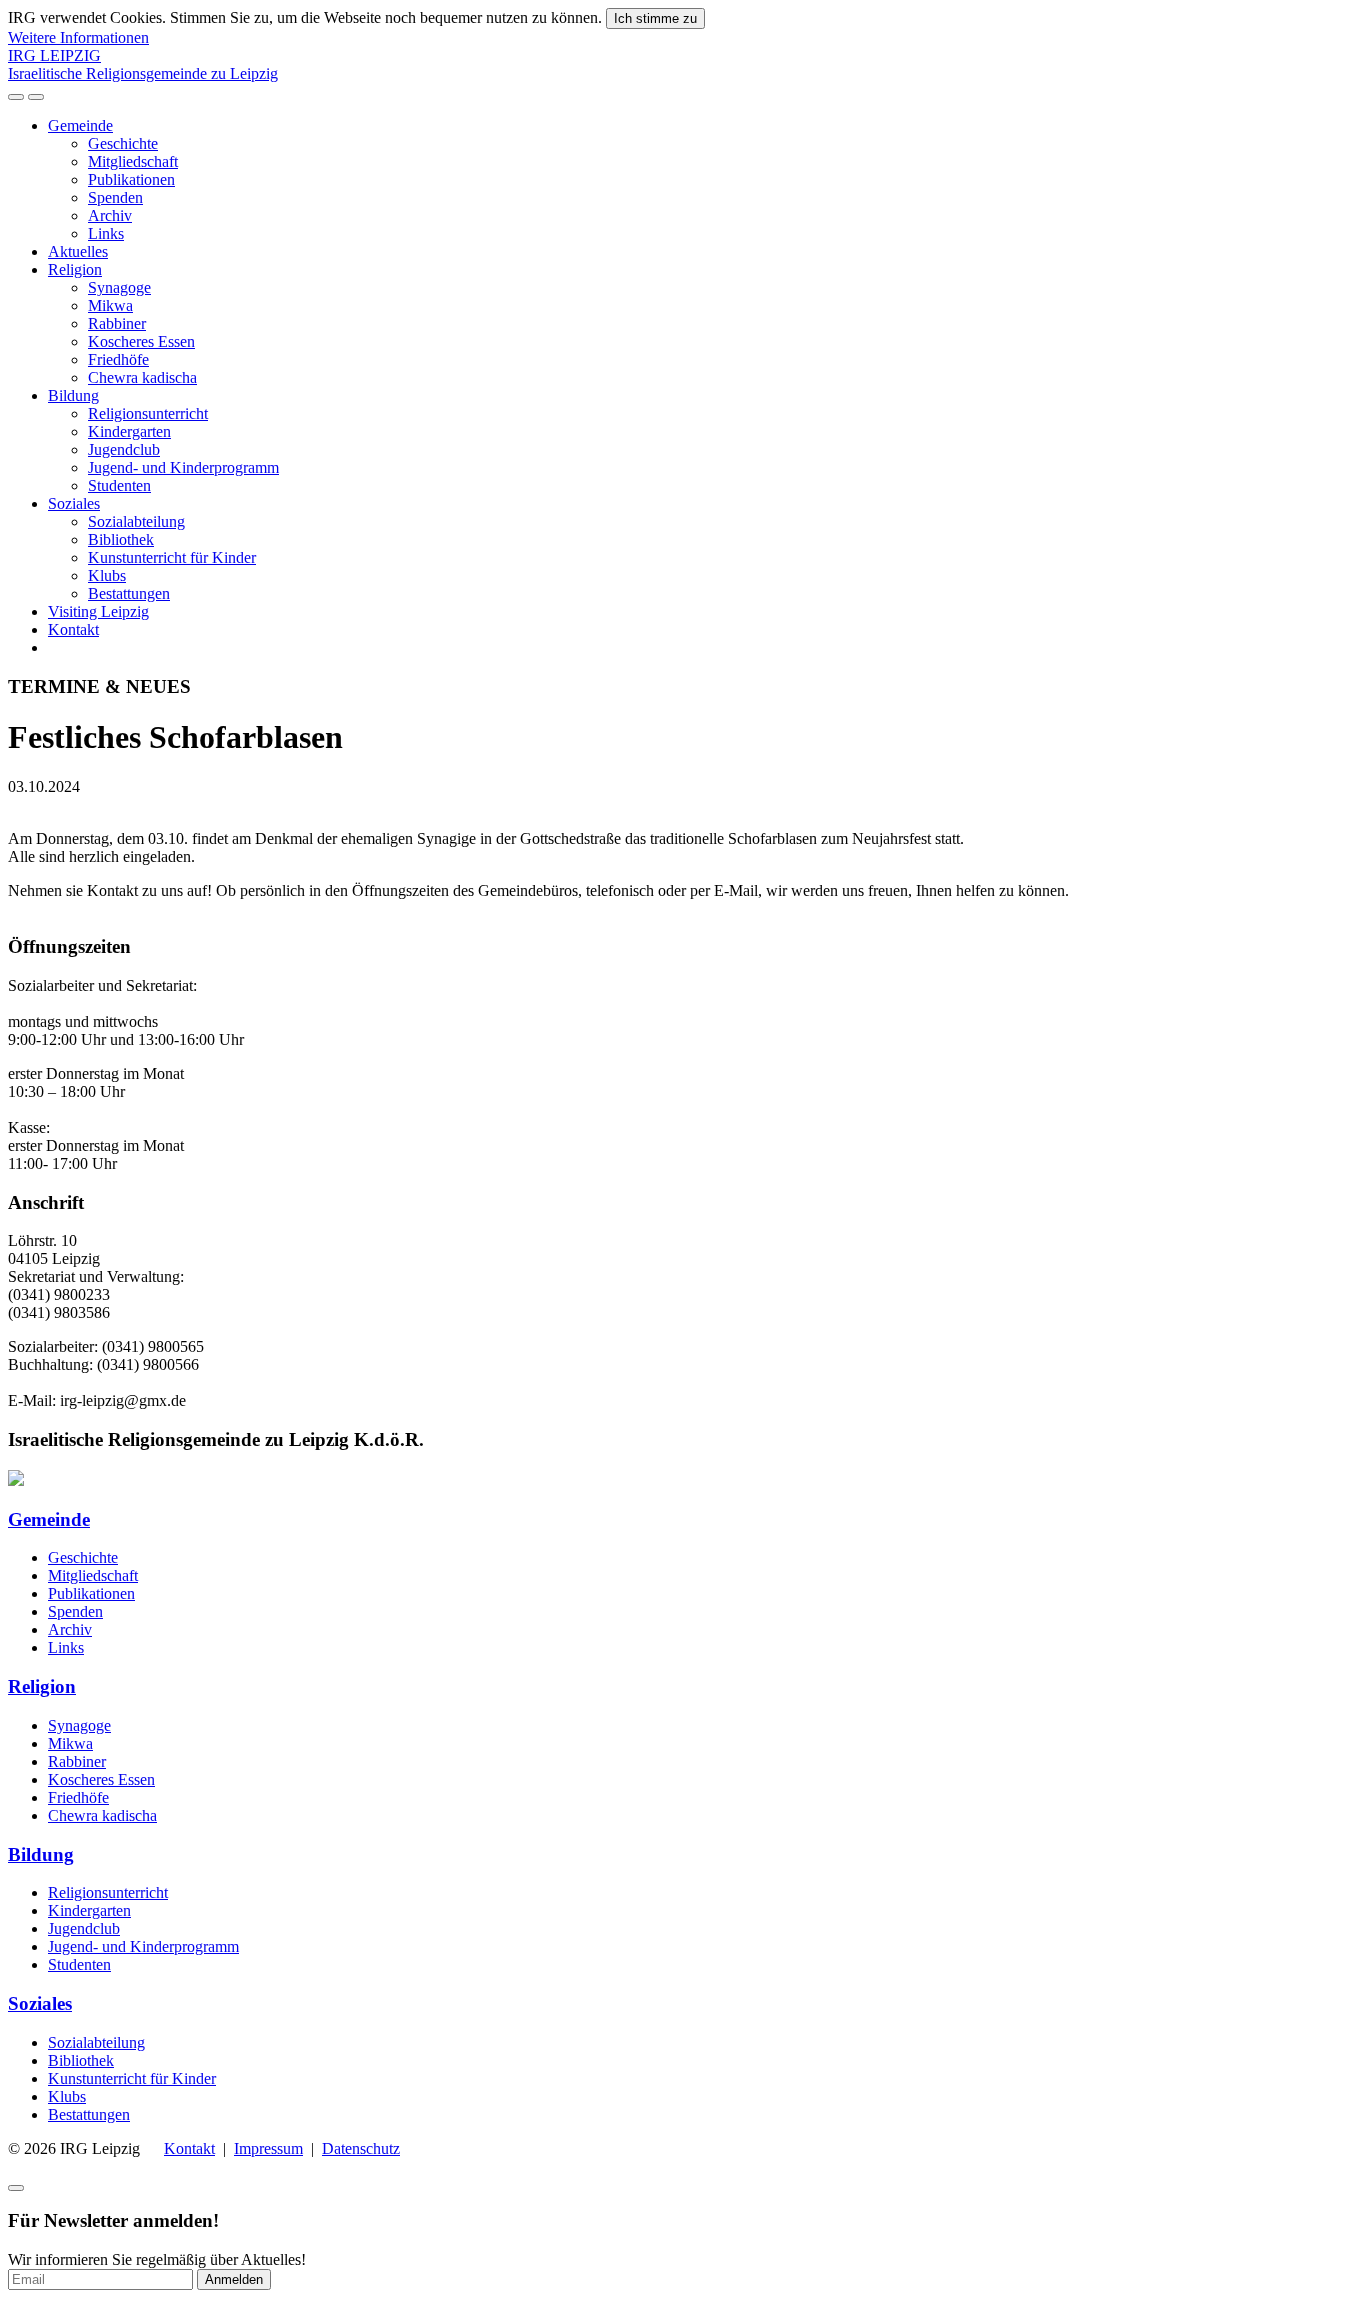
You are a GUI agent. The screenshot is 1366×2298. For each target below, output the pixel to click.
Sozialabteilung (136, 521)
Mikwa (110, 305)
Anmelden (234, 2279)
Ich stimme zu (655, 18)
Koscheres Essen (141, 341)
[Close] (16, 2188)
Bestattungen (129, 593)
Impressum (268, 2148)
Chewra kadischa (142, 377)
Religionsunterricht (148, 413)
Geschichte (123, 143)
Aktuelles (78, 251)
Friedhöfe (118, 359)
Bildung (73, 395)
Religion (75, 269)
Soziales (74, 503)
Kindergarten (129, 431)
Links (106, 233)
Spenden (115, 197)
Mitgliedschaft (133, 161)
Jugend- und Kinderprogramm (183, 467)
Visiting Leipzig (98, 611)
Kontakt (73, 629)
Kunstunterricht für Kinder (172, 557)
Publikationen (131, 179)
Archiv (110, 215)
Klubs (107, 575)
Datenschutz (361, 2148)
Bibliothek (121, 539)
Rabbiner (117, 323)
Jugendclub (124, 449)
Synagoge (119, 287)
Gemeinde (80, 125)
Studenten (119, 485)
